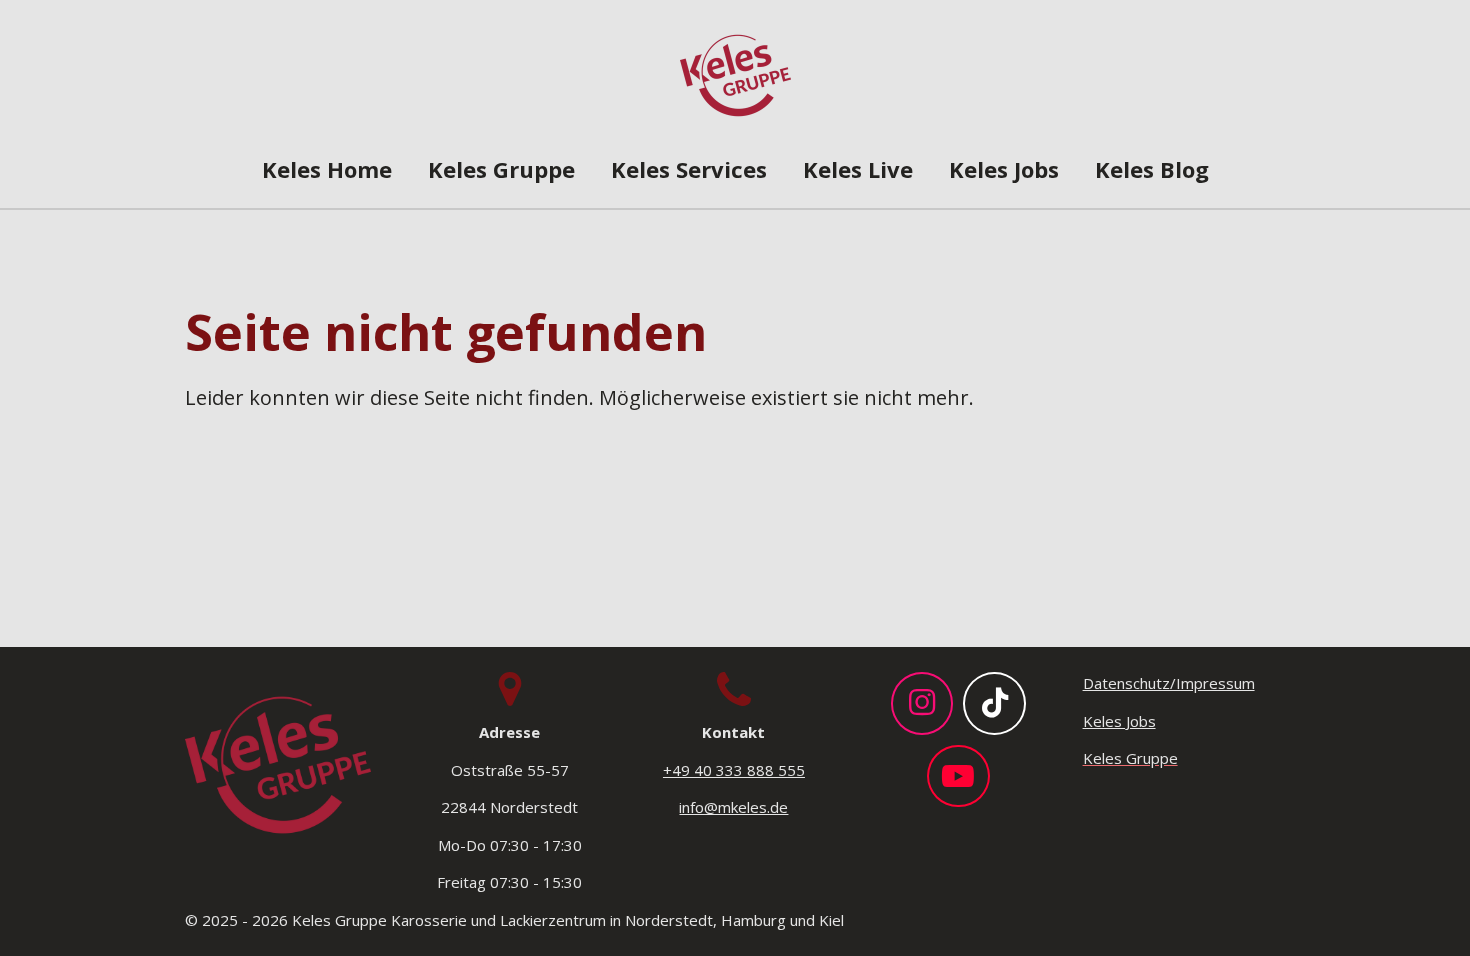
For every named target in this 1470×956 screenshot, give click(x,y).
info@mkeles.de (733, 807)
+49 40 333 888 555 (734, 770)
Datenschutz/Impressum (1169, 683)
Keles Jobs (1119, 721)
